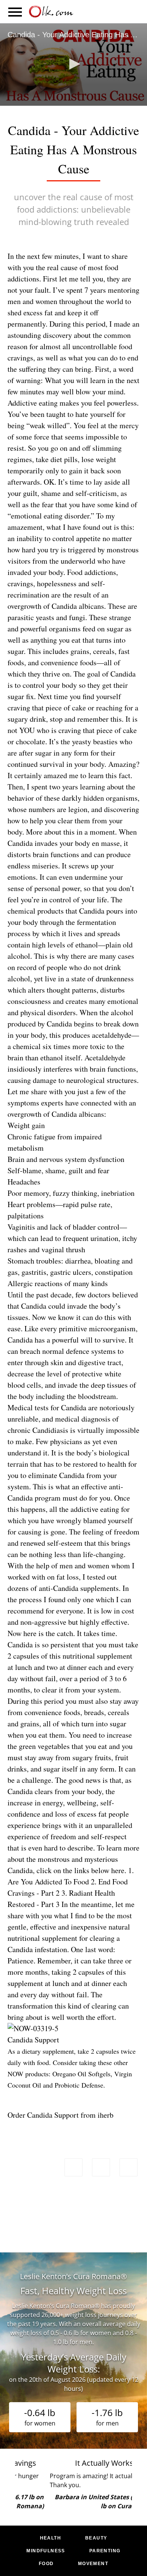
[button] (73, 64)
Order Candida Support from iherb (60, 2115)
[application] (73, 65)
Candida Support (33, 2040)
